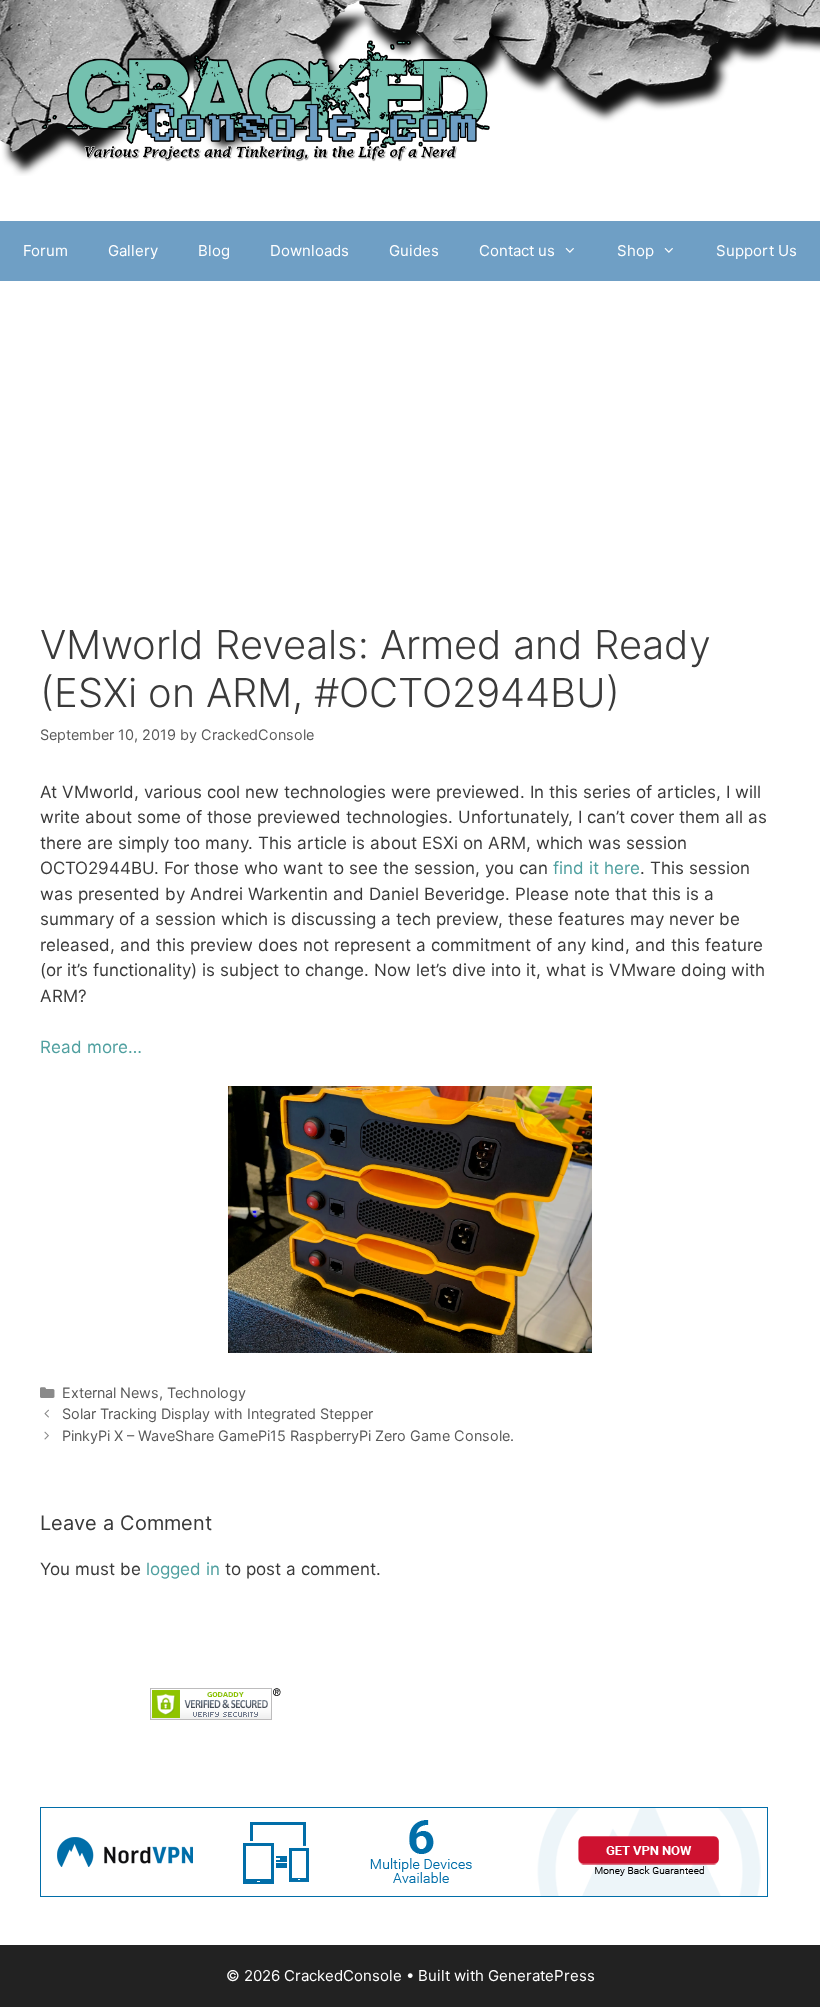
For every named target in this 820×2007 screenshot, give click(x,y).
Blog (214, 250)
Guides (414, 250)
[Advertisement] (410, 471)
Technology (206, 1392)
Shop (635, 250)
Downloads (309, 250)
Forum (45, 250)
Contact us (517, 250)
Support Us (756, 250)
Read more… (91, 1047)
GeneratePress (541, 1975)
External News (110, 1392)
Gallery (133, 250)
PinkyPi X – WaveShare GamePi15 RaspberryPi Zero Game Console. (288, 1435)
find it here (596, 868)
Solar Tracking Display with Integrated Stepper (217, 1413)
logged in (183, 1569)
